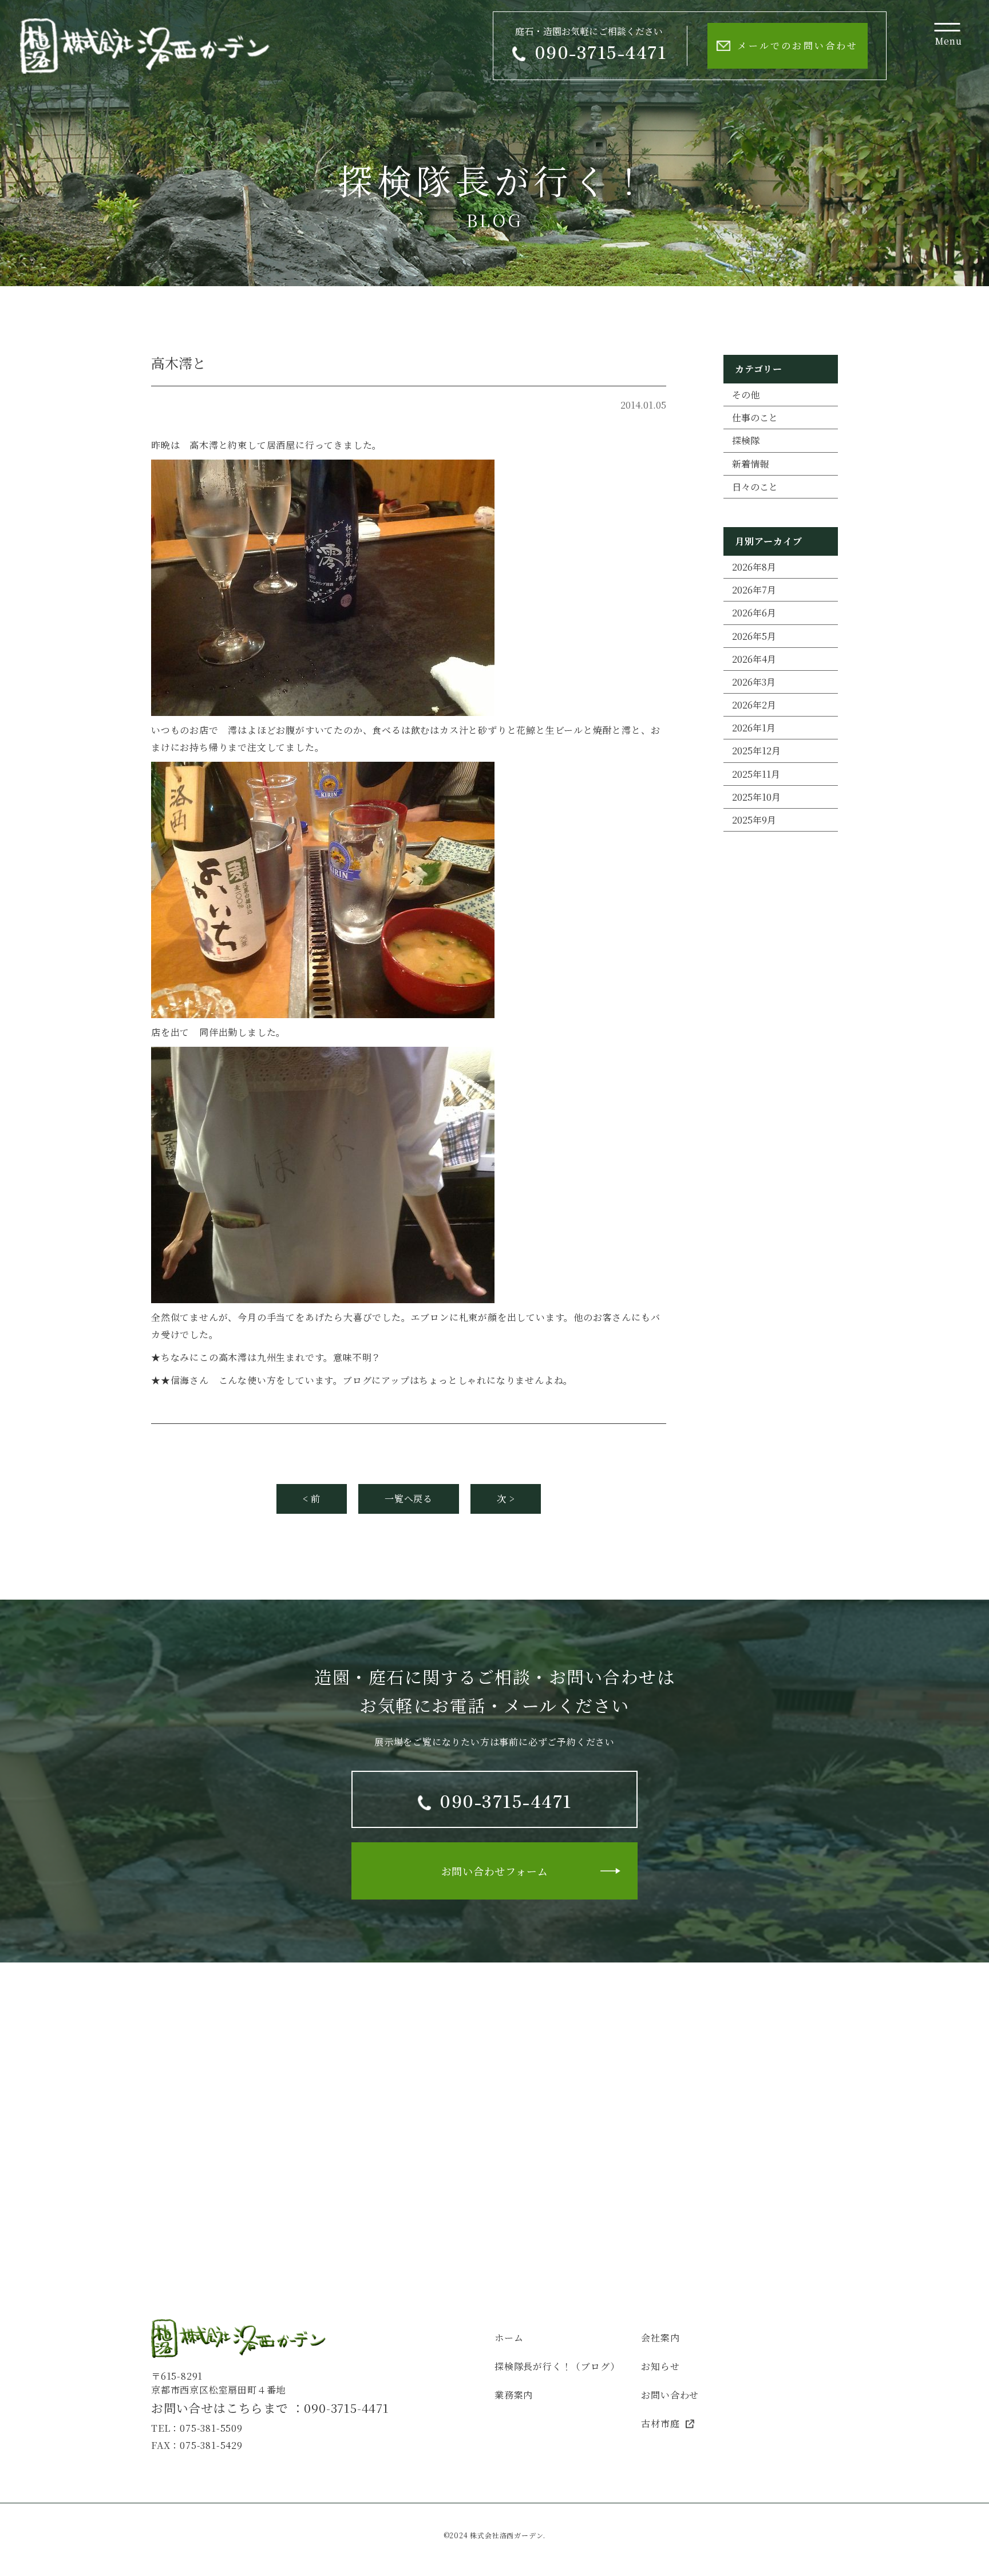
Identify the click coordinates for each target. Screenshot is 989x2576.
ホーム (509, 2338)
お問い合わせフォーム (495, 1871)
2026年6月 (754, 613)
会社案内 (660, 2338)
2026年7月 (754, 590)
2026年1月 (754, 728)
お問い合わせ (670, 2395)
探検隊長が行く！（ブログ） (557, 2366)
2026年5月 (754, 636)
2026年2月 (754, 705)
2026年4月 (754, 659)
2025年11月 (756, 774)
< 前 (312, 1499)
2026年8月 (754, 567)
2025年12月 (756, 751)
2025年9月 (754, 820)
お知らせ (660, 2366)
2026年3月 (754, 682)
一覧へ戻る (409, 1499)
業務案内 (514, 2395)
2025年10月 (756, 797)
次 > (506, 1499)
